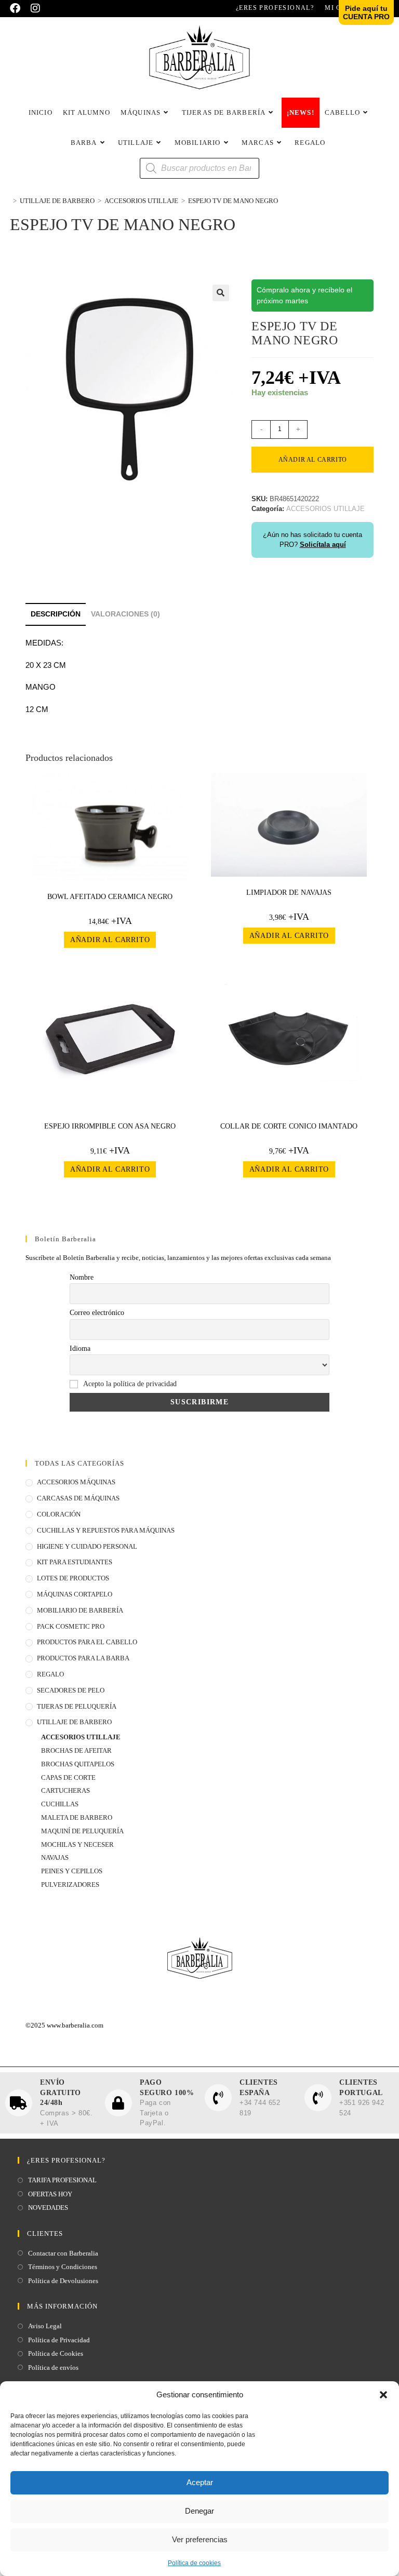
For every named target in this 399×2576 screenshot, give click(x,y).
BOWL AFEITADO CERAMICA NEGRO (110, 897)
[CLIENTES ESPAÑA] (218, 2098)
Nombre (82, 1277)
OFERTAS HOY (50, 2194)
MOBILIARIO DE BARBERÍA (80, 1610)
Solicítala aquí (323, 545)
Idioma (80, 1349)
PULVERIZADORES (70, 1884)
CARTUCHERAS (65, 1790)
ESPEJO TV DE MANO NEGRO (233, 201)
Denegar (199, 2511)
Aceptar (200, 2482)
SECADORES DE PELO (71, 1690)
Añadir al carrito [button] (110, 940)
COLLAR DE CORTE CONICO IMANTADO (289, 1126)
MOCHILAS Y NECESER (77, 1844)
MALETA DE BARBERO (77, 1817)
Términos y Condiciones (63, 2267)
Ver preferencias (200, 2539)
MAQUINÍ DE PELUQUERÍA (82, 1831)
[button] (383, 2395)
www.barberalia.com (75, 2025)
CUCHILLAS (60, 1804)
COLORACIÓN (59, 1514)
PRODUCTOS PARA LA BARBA (83, 1658)
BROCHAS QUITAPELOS (78, 1764)
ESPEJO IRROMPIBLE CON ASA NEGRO (110, 1126)
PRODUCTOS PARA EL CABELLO (87, 1642)
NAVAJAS (55, 1857)
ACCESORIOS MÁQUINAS (76, 1482)
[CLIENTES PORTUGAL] (318, 2098)
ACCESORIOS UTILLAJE (81, 1737)
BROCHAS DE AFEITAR (76, 1750)
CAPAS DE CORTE (68, 1777)
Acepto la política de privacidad (130, 1384)
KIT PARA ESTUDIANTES (75, 1562)
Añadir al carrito (313, 460)
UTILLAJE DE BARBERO (74, 1722)
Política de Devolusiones (63, 2281)
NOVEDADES (48, 2208)
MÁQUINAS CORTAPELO (75, 1594)
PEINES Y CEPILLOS (72, 1871)
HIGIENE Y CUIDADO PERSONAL (87, 1546)
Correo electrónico (97, 1313)
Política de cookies (194, 2563)
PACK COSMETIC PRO (71, 1626)
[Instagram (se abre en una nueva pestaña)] (35, 8)
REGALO (50, 1674)
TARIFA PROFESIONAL (62, 2180)
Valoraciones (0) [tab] (125, 614)
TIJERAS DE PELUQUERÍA (77, 1706)
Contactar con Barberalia (63, 2253)
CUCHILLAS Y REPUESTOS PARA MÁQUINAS (106, 1530)
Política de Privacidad (59, 2340)
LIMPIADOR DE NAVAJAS (289, 893)
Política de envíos (53, 2367)
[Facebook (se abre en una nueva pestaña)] (18, 8)
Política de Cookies (56, 2353)
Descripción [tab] (56, 614)
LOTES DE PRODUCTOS (73, 1578)
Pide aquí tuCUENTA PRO (366, 12)
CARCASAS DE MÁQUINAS (78, 1498)
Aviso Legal (45, 2326)
